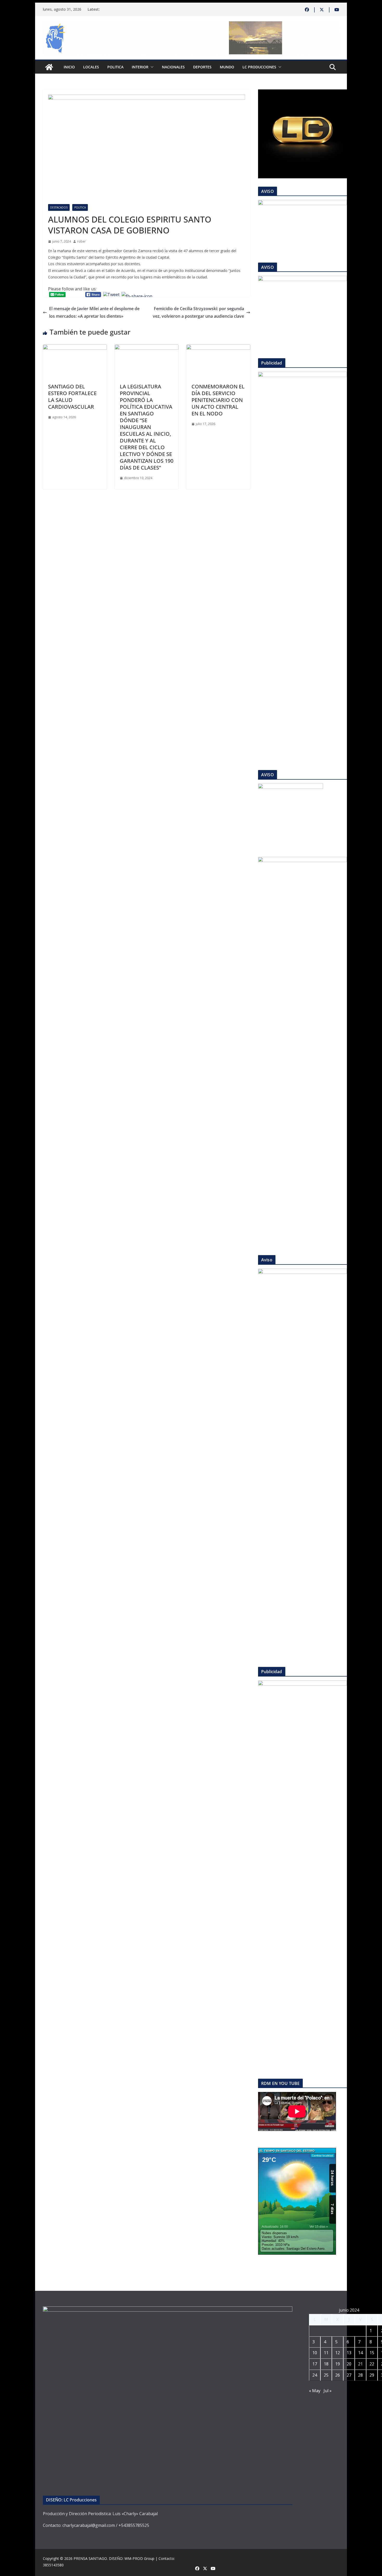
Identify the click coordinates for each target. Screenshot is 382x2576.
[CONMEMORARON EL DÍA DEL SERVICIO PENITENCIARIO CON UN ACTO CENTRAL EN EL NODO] (218, 348)
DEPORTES (202, 67)
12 (338, 2353)
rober (81, 241)
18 (326, 2364)
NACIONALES (173, 67)
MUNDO (227, 67)
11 (326, 2353)
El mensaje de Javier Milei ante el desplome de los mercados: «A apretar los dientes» (94, 312)
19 (338, 2364)
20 (349, 2364)
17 (315, 2364)
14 (360, 2353)
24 (315, 2375)
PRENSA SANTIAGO (90, 2558)
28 (360, 2375)
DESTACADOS (59, 207)
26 (338, 2375)
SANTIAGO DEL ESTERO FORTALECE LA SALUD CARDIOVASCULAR (72, 397)
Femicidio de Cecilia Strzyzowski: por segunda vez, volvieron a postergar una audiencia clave (198, 312)
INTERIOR (140, 67)
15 (372, 2353)
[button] (151, 67)
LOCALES (91, 67)
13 (349, 2353)
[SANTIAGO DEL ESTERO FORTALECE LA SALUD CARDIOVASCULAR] (75, 348)
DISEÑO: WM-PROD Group (132, 2558)
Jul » (328, 2391)
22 (372, 2364)
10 (315, 2353)
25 (326, 2375)
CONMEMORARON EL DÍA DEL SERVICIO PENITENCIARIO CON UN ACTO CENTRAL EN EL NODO (218, 400)
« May (315, 2391)
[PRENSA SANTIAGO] (49, 67)
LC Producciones (259, 67)
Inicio (69, 67)
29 (372, 2375)
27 (349, 2375)
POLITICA (115, 67)
